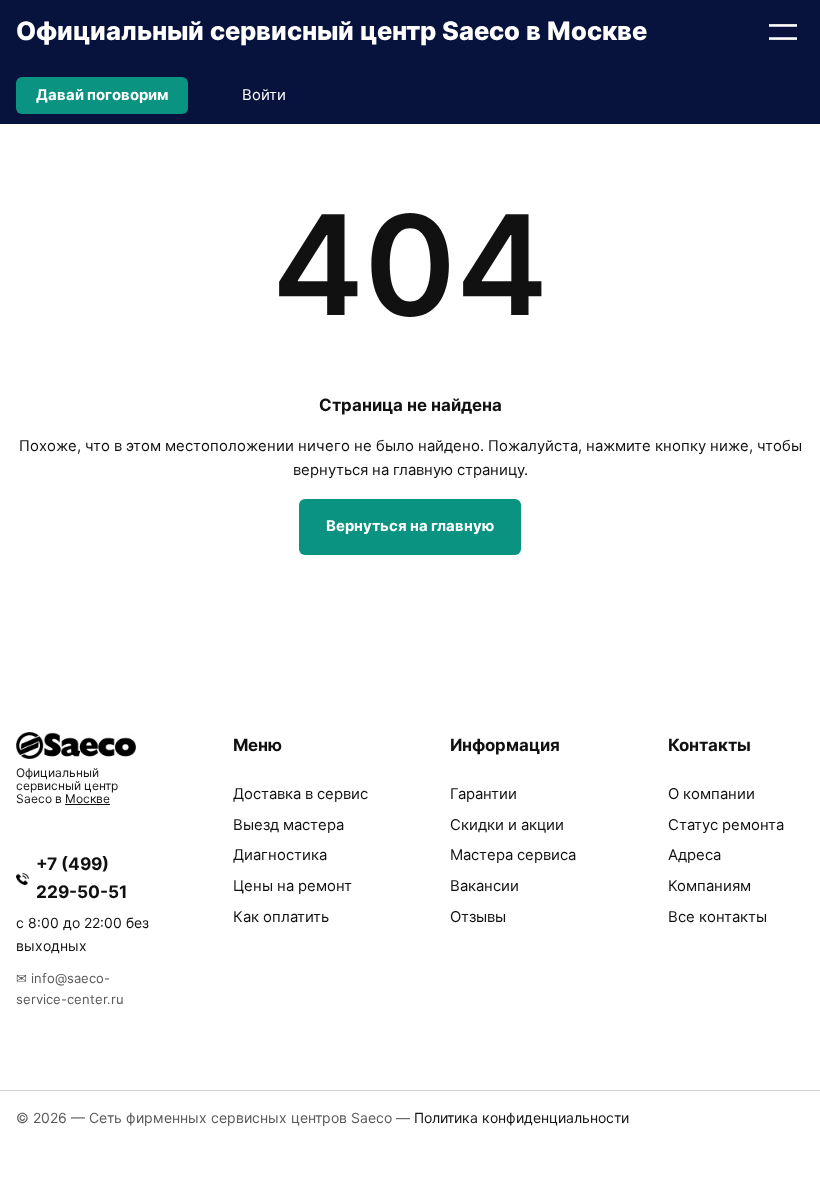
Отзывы (478, 917)
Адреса (694, 855)
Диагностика (280, 855)
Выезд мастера (288, 825)
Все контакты (717, 917)
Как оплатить (281, 917)
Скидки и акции (507, 825)
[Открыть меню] (783, 32)
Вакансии (484, 886)
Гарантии (483, 794)
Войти (264, 95)
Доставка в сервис (300, 794)
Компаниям (709, 886)
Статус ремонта (726, 825)
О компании (711, 794)
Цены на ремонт (292, 886)
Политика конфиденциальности (521, 1117)
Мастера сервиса (513, 855)
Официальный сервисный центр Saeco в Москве (331, 30)
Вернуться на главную (410, 526)
